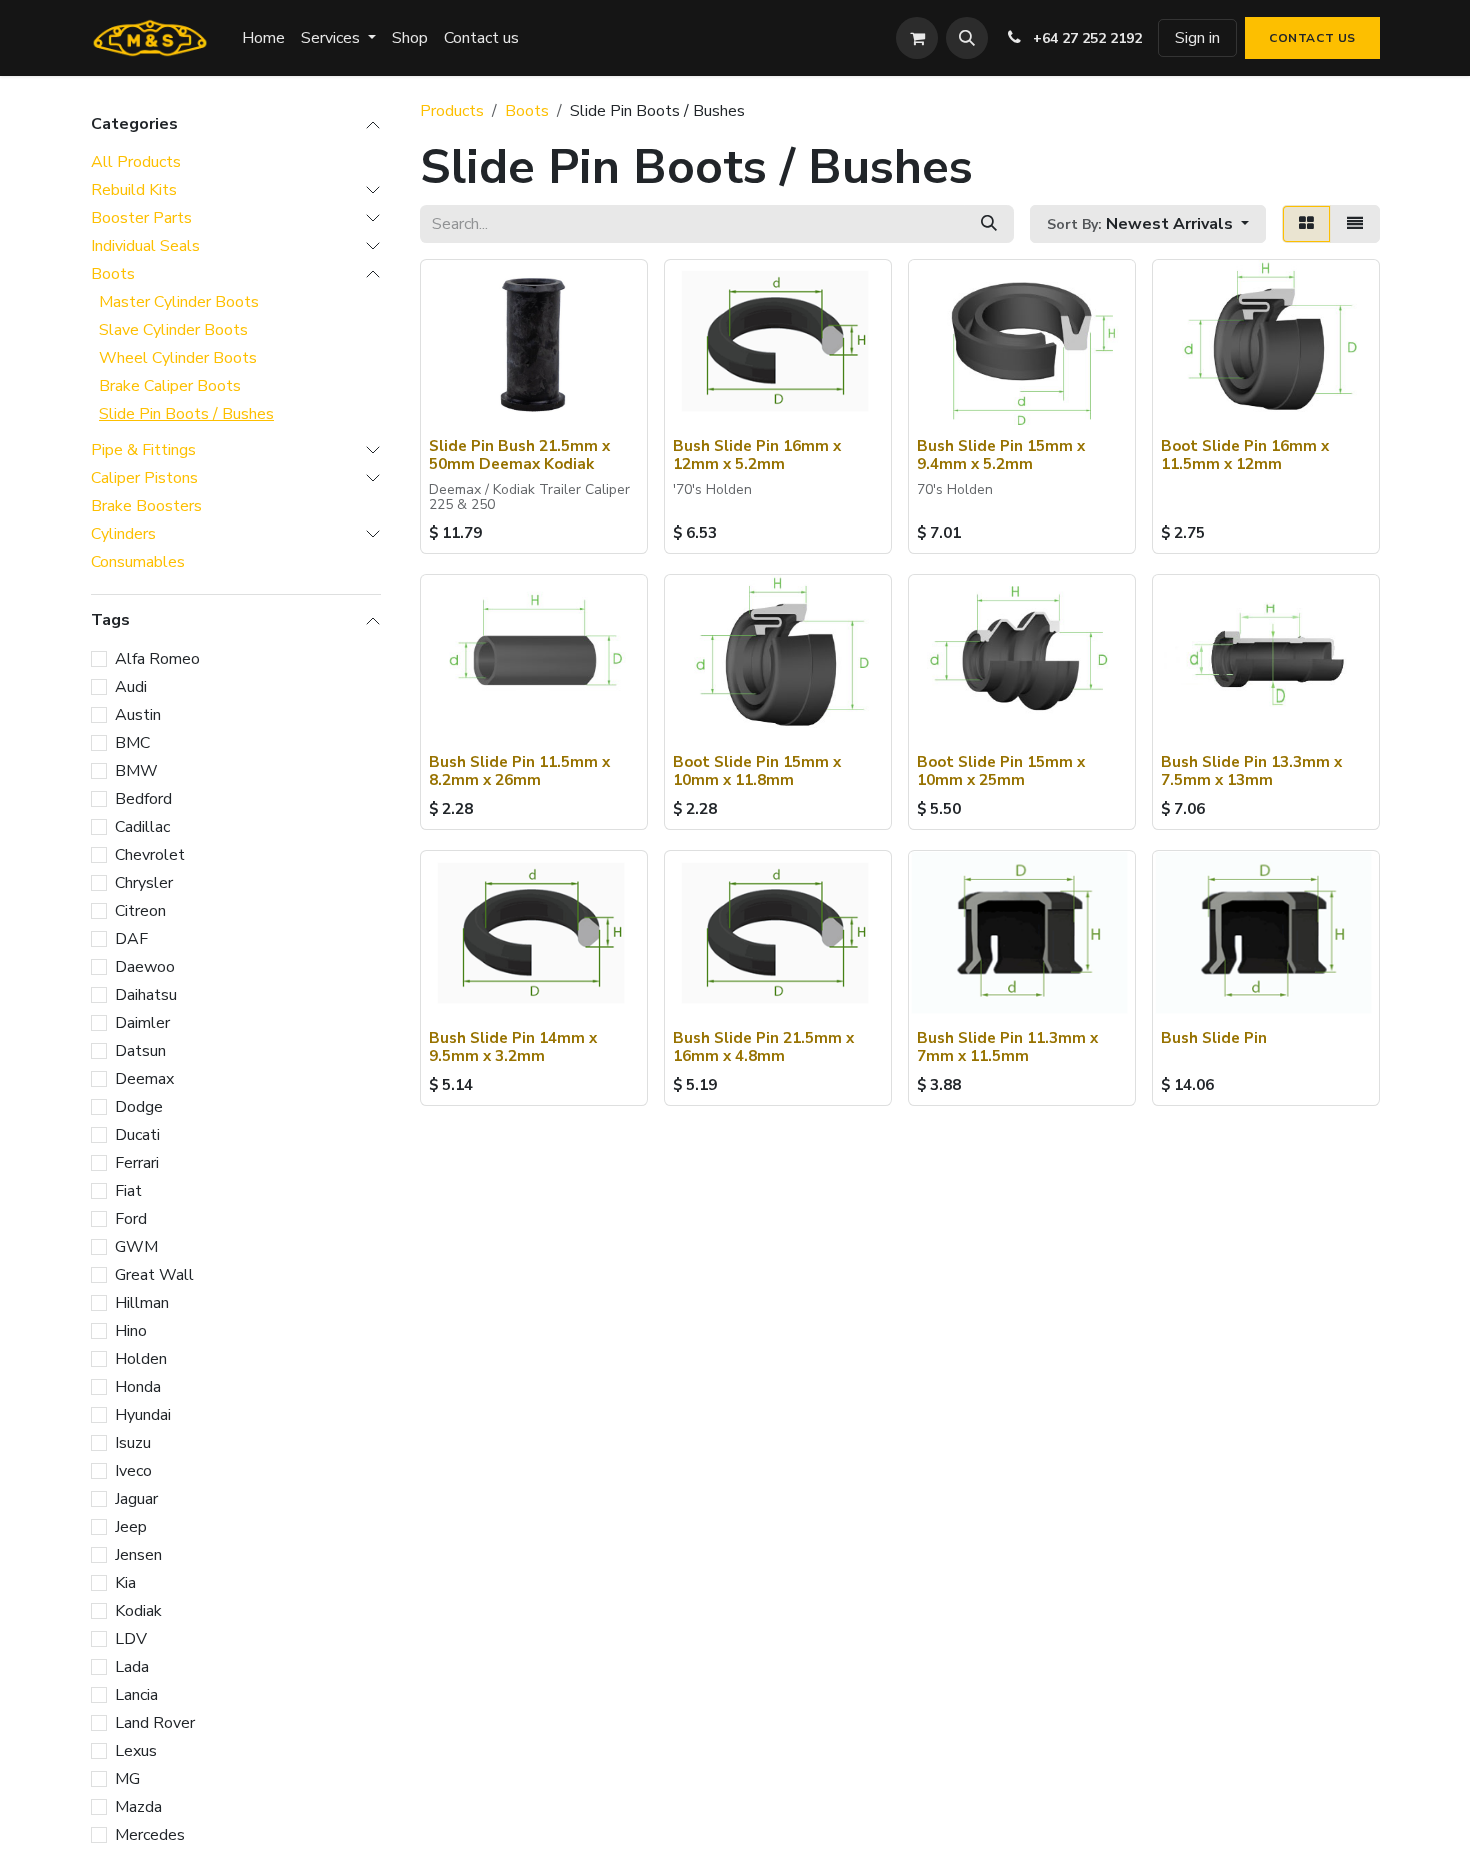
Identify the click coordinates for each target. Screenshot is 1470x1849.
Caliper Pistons (144, 478)
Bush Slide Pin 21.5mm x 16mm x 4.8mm (763, 1047)
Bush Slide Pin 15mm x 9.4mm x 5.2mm (1001, 455)
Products (452, 111)
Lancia (136, 1694)
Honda (138, 1386)
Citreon (140, 910)
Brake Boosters (146, 506)
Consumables (138, 562)
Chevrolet (150, 854)
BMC (132, 742)
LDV (131, 1638)
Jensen (138, 1554)
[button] (967, 38)
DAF (131, 938)
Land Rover (155, 1722)
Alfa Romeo (157, 658)
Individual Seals (145, 246)
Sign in (1197, 38)
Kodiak (138, 1610)
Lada (132, 1666)
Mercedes (150, 1834)
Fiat (128, 1190)
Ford (131, 1218)
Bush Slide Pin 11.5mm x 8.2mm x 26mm (519, 771)
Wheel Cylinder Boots (178, 358)
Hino (131, 1330)
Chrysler (144, 882)
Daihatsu (146, 994)
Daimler (142, 1022)
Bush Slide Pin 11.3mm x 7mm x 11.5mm (1007, 1047)
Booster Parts (141, 218)
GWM (136, 1246)
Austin (138, 714)
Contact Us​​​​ (1312, 38)
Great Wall (154, 1274)
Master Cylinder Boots (179, 302)
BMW (136, 770)
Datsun (140, 1050)
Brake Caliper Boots (170, 386)
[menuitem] (263, 38)
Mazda (138, 1806)
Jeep (131, 1526)
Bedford (143, 798)
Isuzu (133, 1442)
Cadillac (142, 826)
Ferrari (137, 1162)
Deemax (144, 1078)
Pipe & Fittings (143, 450)
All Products (136, 162)
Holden (141, 1358)
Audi (131, 686)
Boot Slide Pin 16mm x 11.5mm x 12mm (1245, 455)
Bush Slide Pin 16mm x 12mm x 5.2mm (757, 455)
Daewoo (145, 966)
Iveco (133, 1470)
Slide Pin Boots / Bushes (186, 414)
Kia (125, 1582)
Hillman (142, 1302)
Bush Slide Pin (1214, 1038)
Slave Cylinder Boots (173, 330)
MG (127, 1778)
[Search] (989, 224)
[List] (1355, 224)
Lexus (136, 1750)
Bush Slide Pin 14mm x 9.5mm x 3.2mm (513, 1047)
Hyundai (143, 1414)
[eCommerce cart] (917, 38)
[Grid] (1306, 224)
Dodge (139, 1106)
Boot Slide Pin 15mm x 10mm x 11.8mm (757, 771)
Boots (113, 274)
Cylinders (123, 534)
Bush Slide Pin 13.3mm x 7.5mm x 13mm (1251, 771)
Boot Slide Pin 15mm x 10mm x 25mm (1001, 771)
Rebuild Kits (134, 190)
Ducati (137, 1134)
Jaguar (136, 1498)
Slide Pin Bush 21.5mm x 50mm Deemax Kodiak (519, 455)
